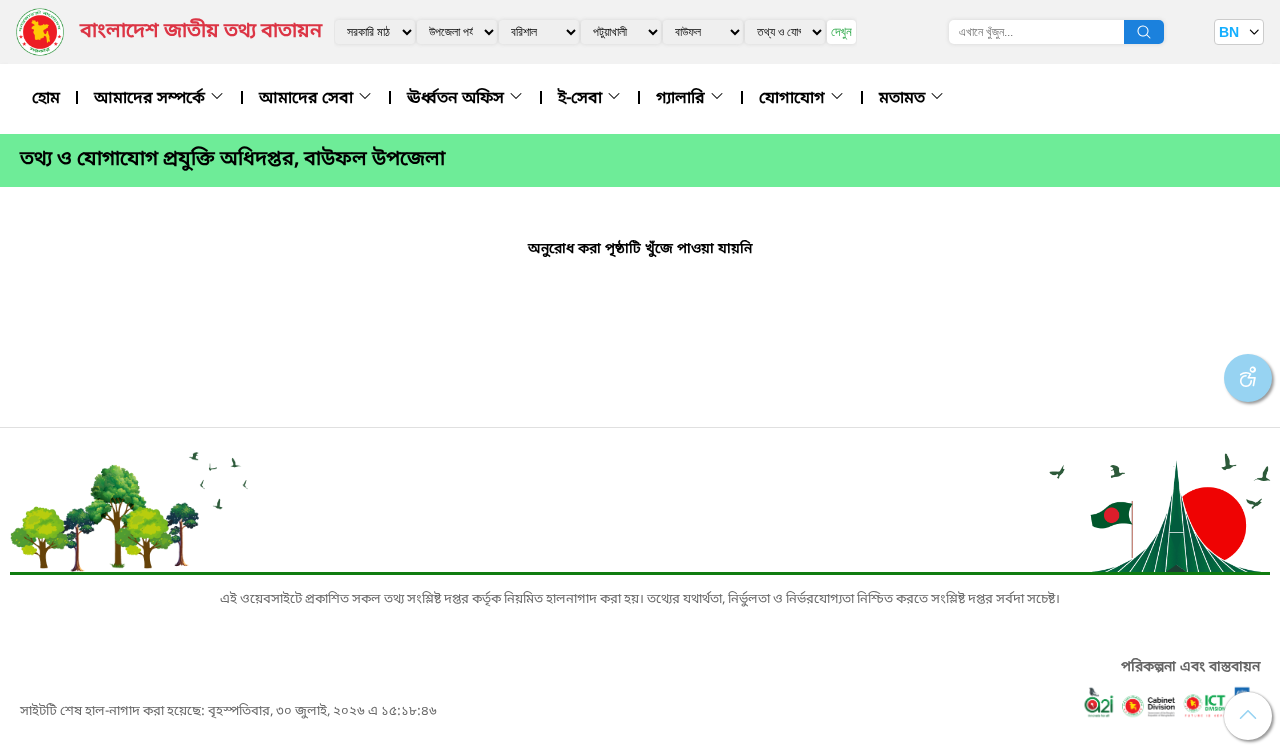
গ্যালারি (682, 99)
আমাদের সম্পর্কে (151, 99)
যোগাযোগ (794, 99)
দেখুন (841, 31)
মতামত (904, 99)
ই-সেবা (582, 99)
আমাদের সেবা (308, 99)
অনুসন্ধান (1144, 32)
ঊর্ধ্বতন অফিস (457, 99)
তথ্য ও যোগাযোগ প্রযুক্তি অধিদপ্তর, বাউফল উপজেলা (232, 160)
